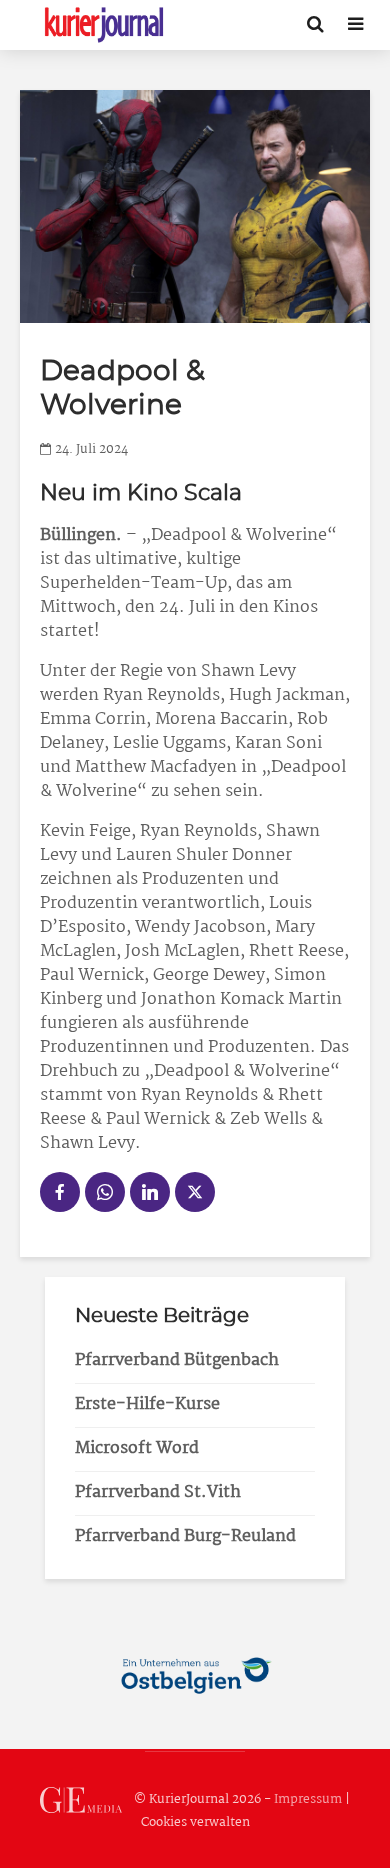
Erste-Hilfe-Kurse (147, 1404)
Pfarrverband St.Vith (158, 1492)
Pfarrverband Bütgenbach (177, 1360)
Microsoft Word (137, 1448)
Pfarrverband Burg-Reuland (185, 1536)
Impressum (308, 1799)
